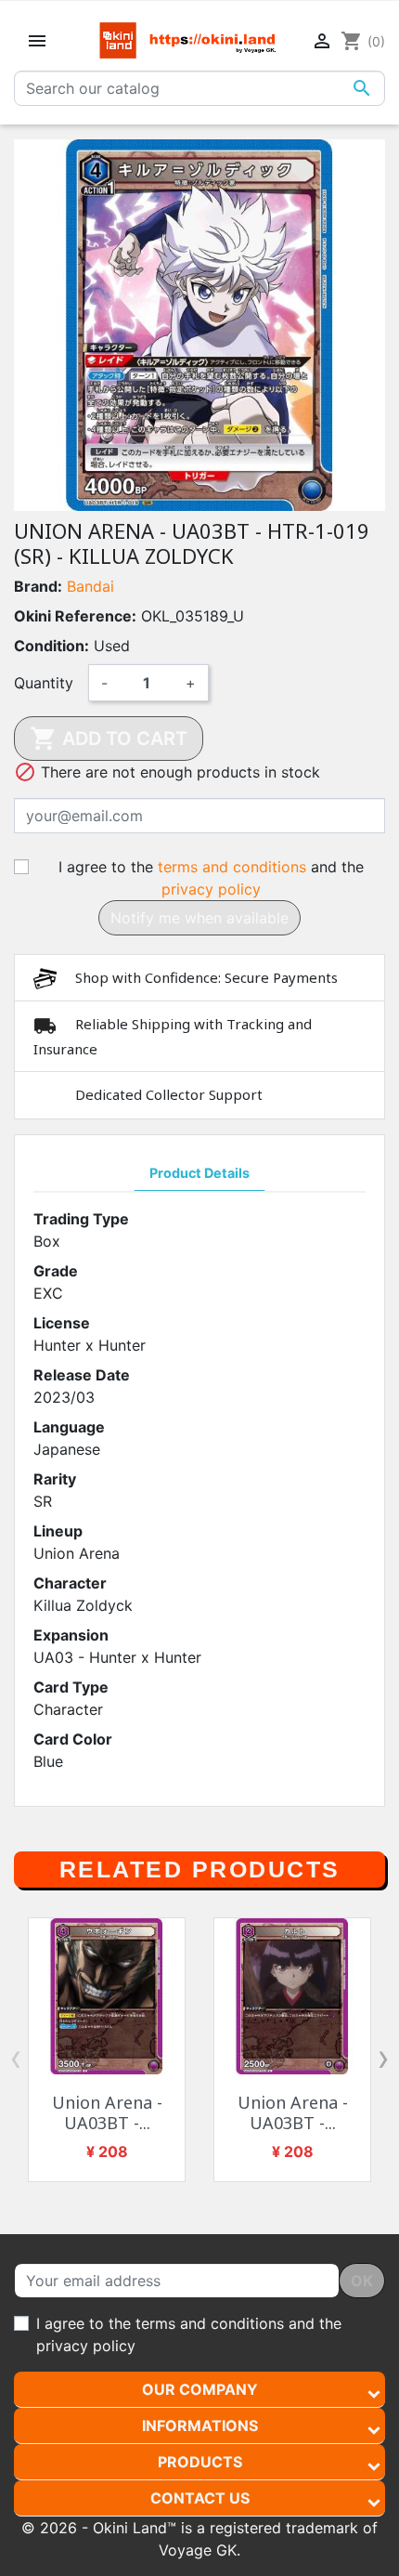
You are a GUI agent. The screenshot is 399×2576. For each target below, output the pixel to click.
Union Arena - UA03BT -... (107, 2112)
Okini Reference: (75, 616)
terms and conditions (232, 867)
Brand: (38, 586)
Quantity (44, 683)
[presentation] (16, 2058)
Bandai (90, 586)
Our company (200, 2389)
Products (200, 2462)
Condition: (51, 646)
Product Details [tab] (199, 1173)
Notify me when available (199, 918)
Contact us (200, 2498)
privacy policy (211, 889)
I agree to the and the (211, 878)
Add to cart (109, 739)
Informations (200, 2426)
